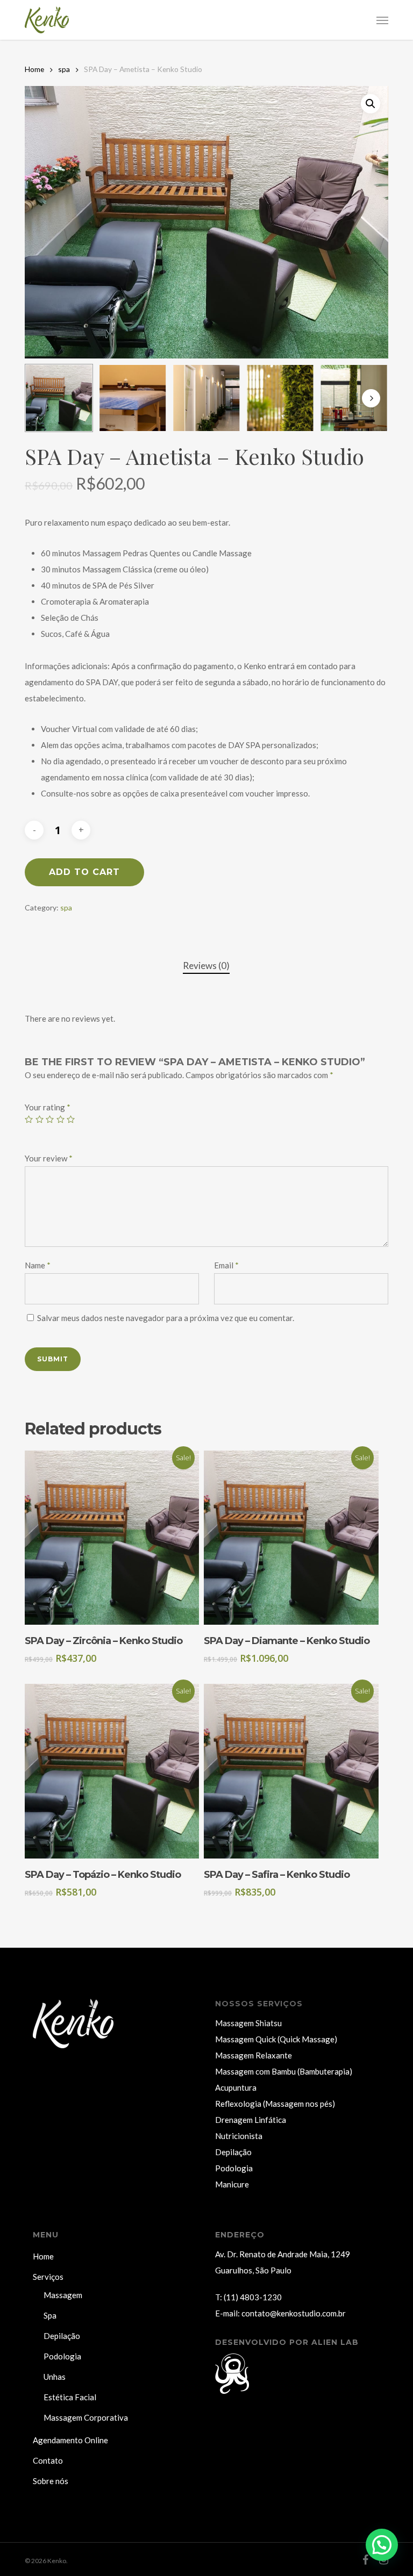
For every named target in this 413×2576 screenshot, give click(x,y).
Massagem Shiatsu (248, 2023)
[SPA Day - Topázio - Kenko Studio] (112, 1771)
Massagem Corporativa (86, 2417)
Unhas (55, 2377)
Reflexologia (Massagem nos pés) (275, 2104)
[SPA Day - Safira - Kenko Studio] (291, 1771)
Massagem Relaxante (254, 2055)
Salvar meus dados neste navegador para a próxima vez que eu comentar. (166, 1318)
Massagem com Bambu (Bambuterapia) (284, 2071)
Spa (50, 2315)
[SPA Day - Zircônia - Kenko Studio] (112, 1538)
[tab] (206, 966)
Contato (48, 2460)
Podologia (234, 2168)
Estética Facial (70, 2397)
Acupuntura (236, 2087)
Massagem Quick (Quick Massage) (276, 2039)
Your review (49, 1158)
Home (34, 69)
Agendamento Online (70, 2440)
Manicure (232, 2184)
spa (64, 69)
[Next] (371, 398)
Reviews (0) (206, 966)
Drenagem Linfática (251, 2120)
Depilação (233, 2152)
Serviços (48, 2277)
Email (226, 1265)
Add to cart (84, 872)
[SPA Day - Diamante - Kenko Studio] (291, 1538)
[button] (382, 20)
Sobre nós (51, 2481)
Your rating (48, 1107)
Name (38, 1265)
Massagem (63, 2295)
